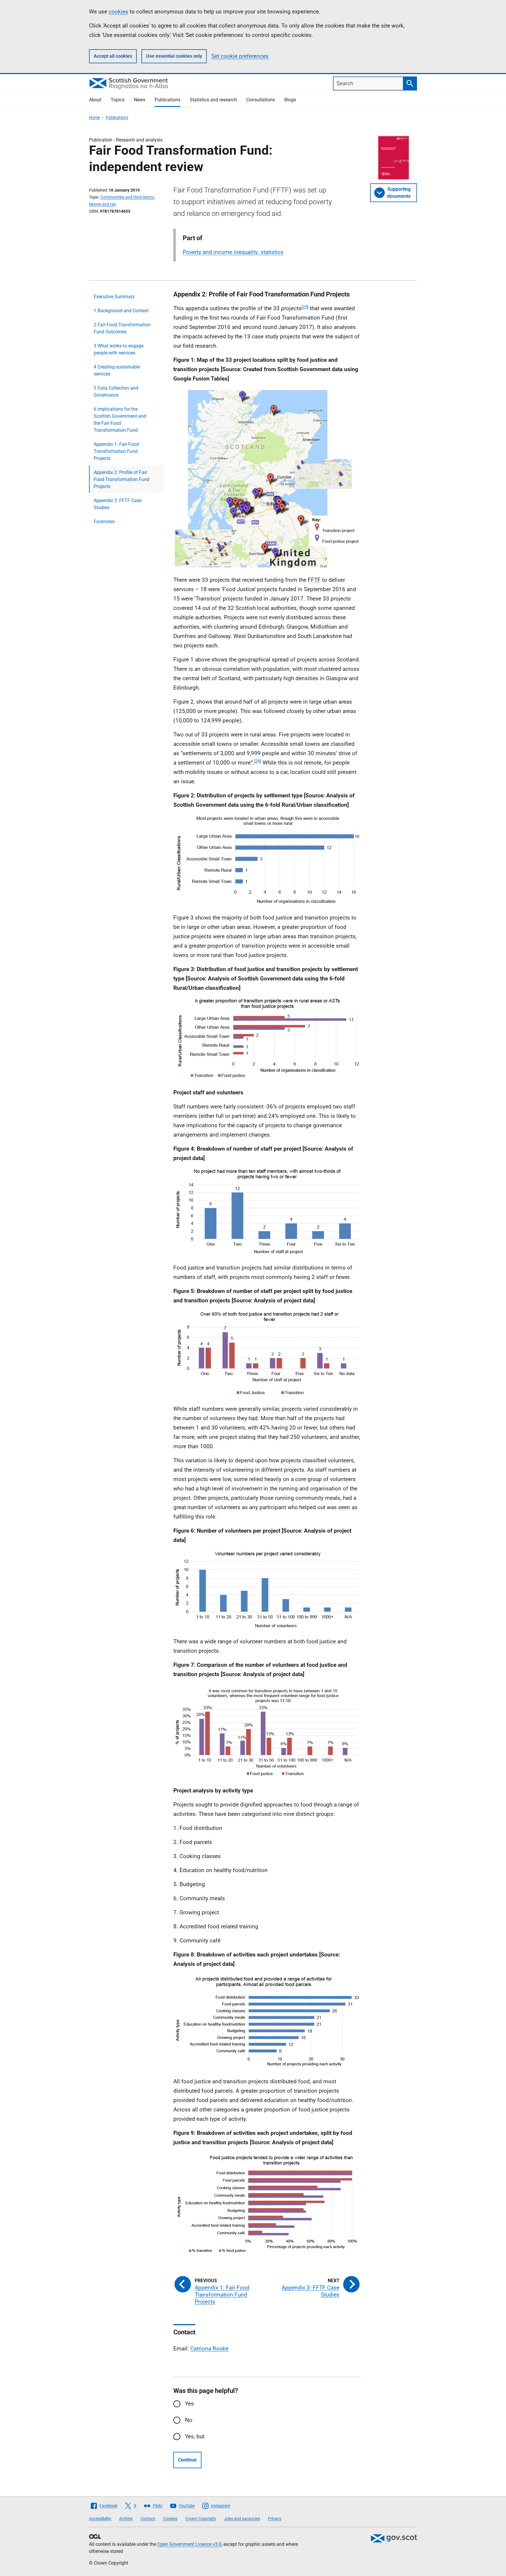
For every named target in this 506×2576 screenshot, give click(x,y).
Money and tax (102, 204)
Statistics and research (213, 100)
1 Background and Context (121, 311)
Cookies (170, 2519)
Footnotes (104, 522)
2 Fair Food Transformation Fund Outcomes (122, 328)
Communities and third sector (127, 197)
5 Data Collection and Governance (116, 391)
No (189, 2420)
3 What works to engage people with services (119, 349)
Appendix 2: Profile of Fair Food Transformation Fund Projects (122, 479)
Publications (167, 100)
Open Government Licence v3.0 (189, 2544)
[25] (305, 307)
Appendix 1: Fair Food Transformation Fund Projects (116, 451)
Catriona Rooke (209, 2349)
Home (94, 117)
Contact (148, 2519)
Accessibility (100, 2519)
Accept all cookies (113, 56)
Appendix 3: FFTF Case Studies (118, 504)
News (140, 100)
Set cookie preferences (240, 56)
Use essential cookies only (174, 56)
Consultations (261, 100)
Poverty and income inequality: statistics (233, 252)
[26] (258, 761)
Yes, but (195, 2436)
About (95, 100)
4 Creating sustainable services (117, 370)
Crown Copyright (201, 2519)
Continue (187, 2460)
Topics (118, 100)
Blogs (290, 100)
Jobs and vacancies (242, 2519)
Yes (189, 2404)
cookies (118, 12)
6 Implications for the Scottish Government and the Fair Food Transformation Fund (120, 420)
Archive (126, 2519)
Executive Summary (114, 297)
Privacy (275, 2519)
